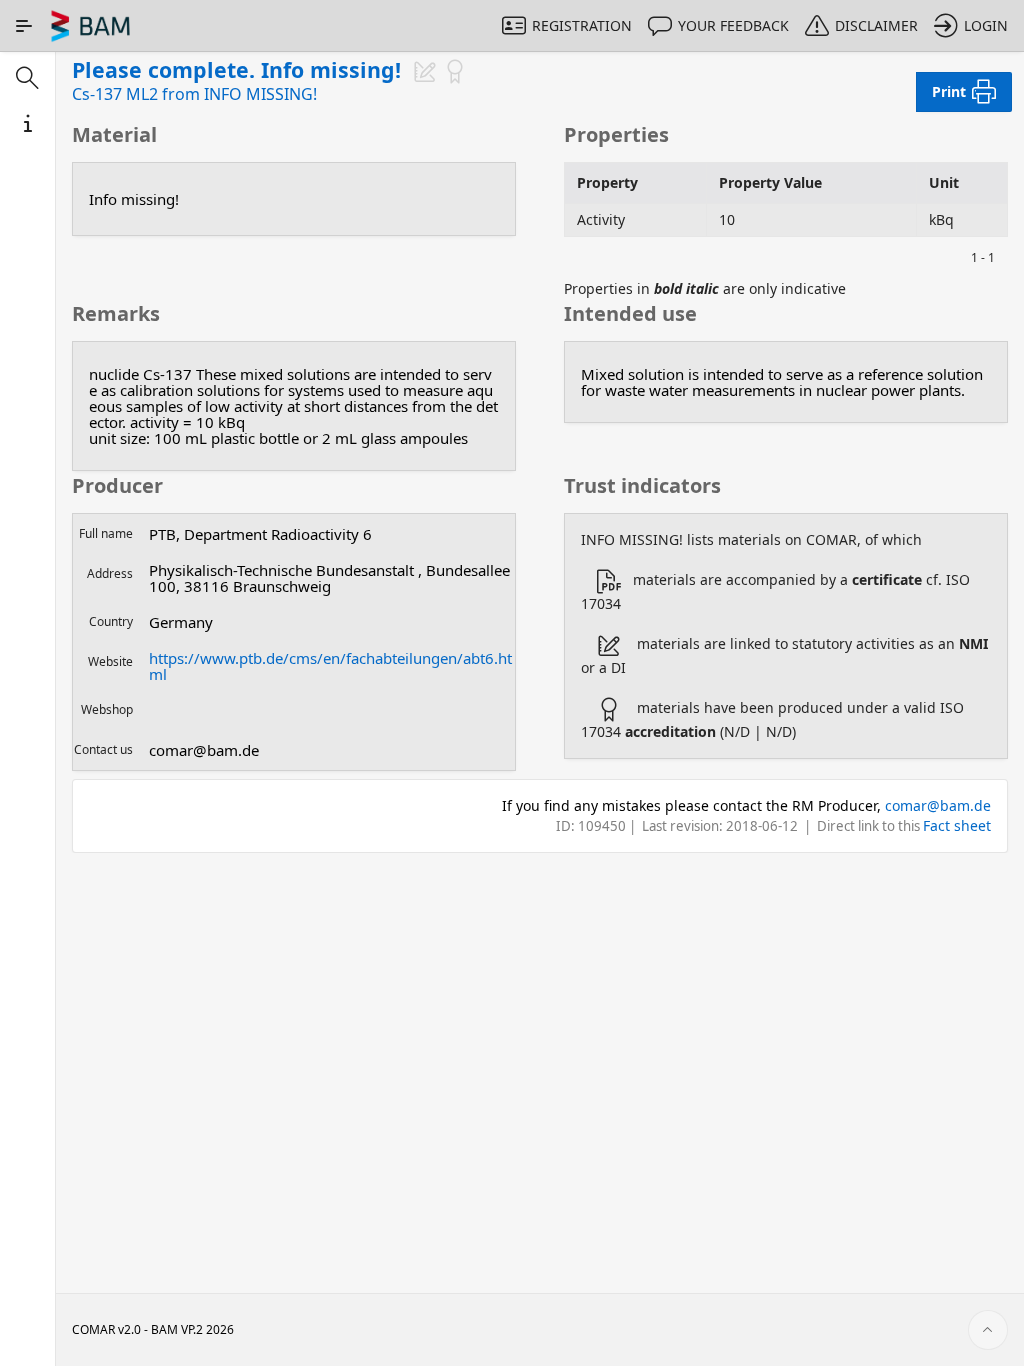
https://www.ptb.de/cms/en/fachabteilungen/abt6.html (330, 666)
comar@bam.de (938, 805)
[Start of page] (988, 1330)
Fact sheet (957, 825)
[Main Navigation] (24, 26)
